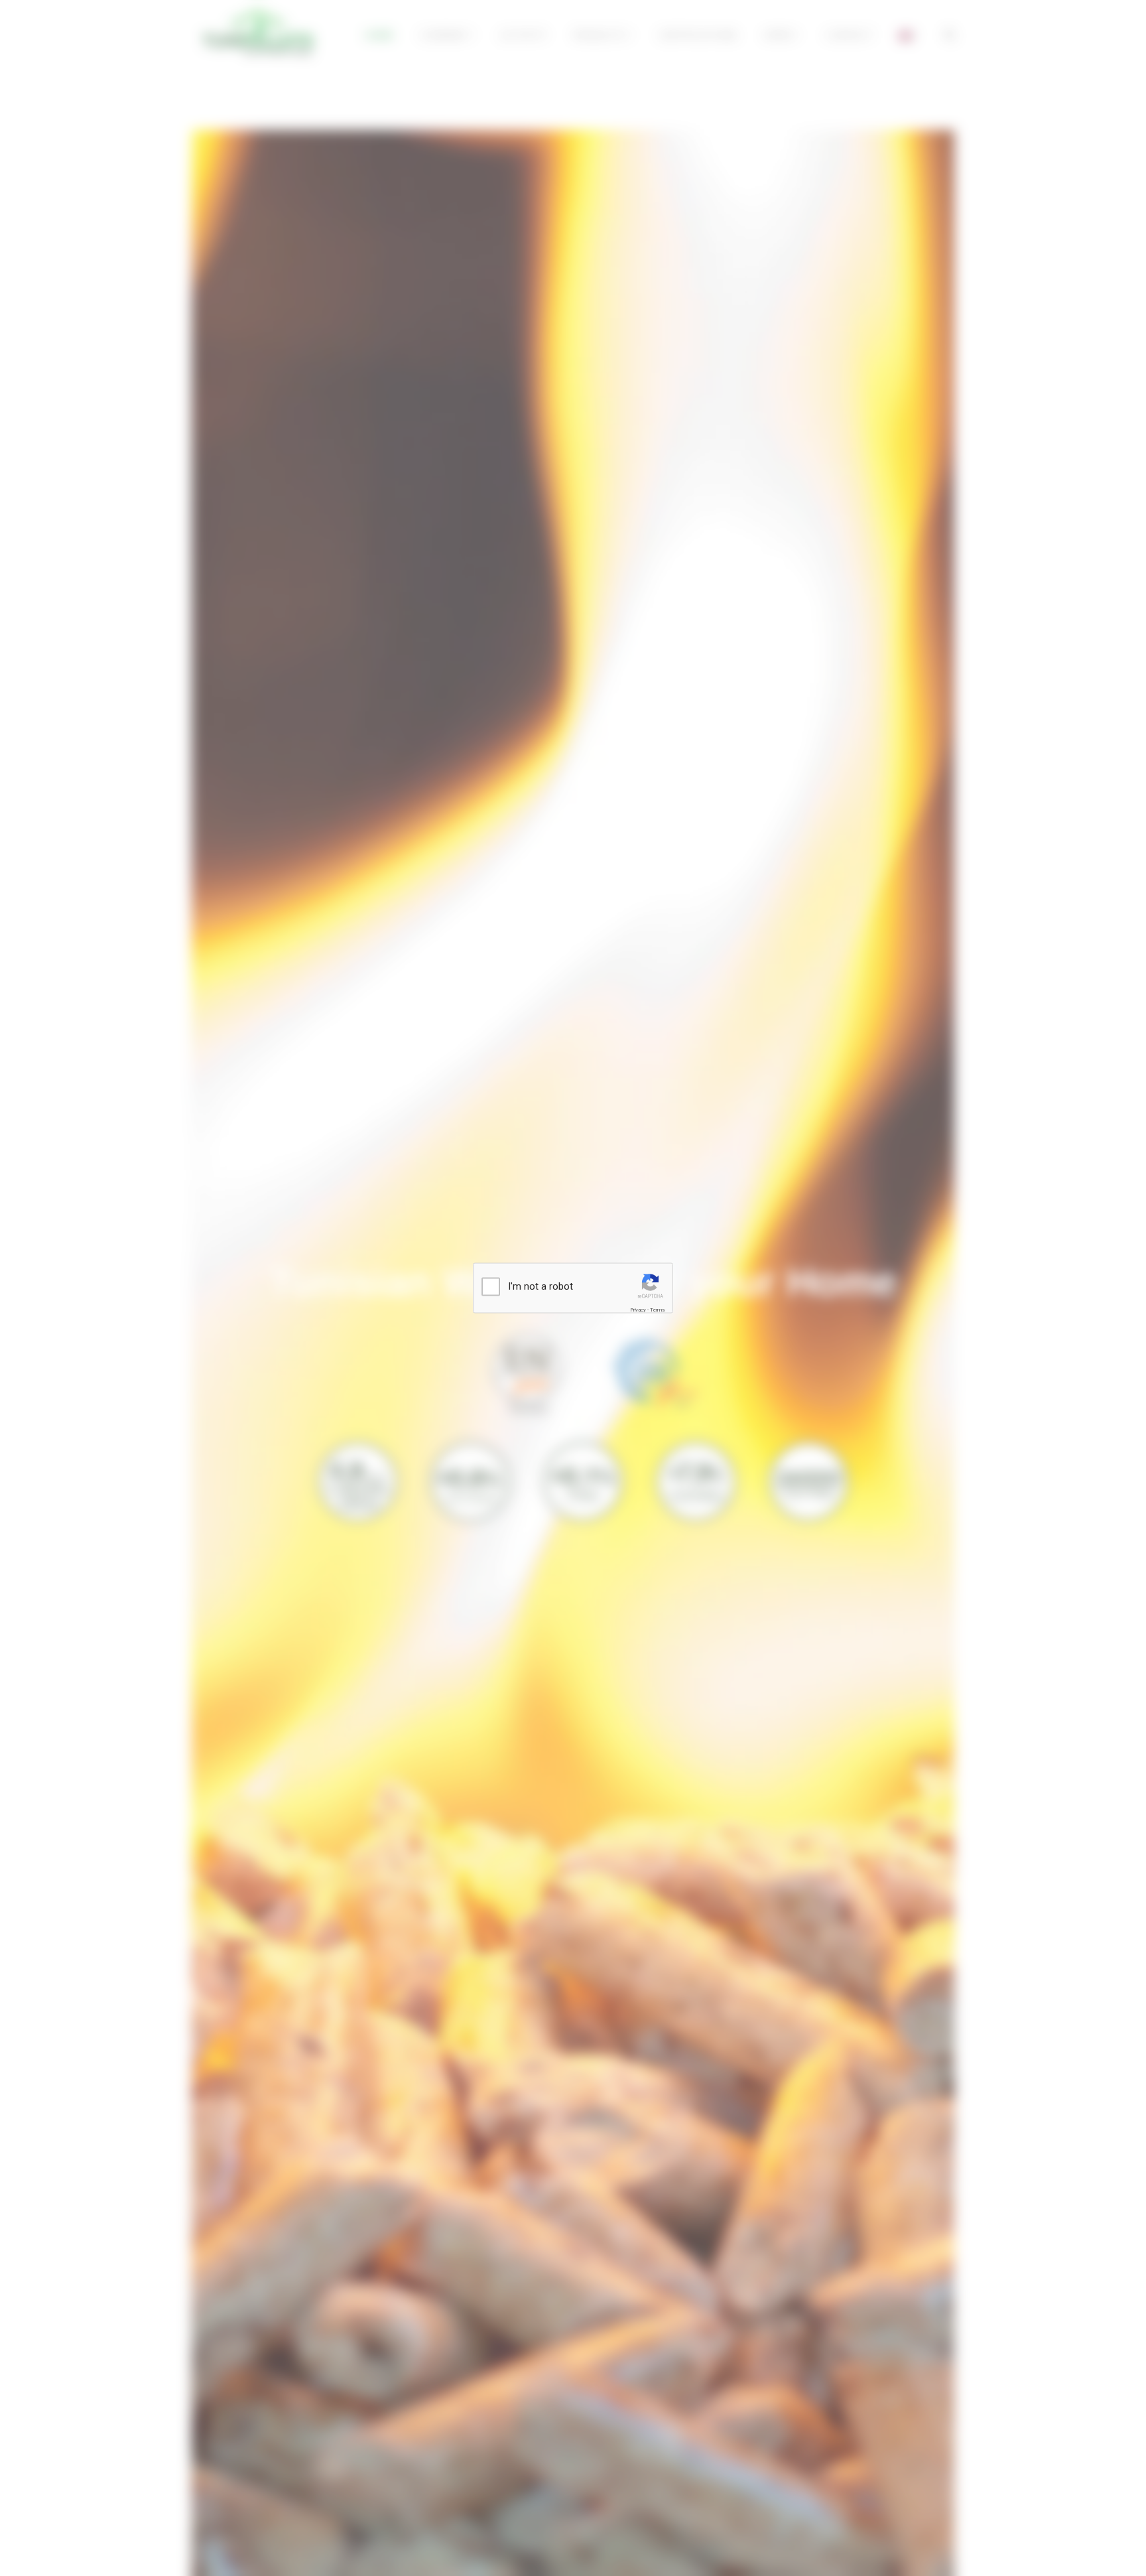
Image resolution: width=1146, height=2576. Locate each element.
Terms (657, 1310)
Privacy (638, 1310)
